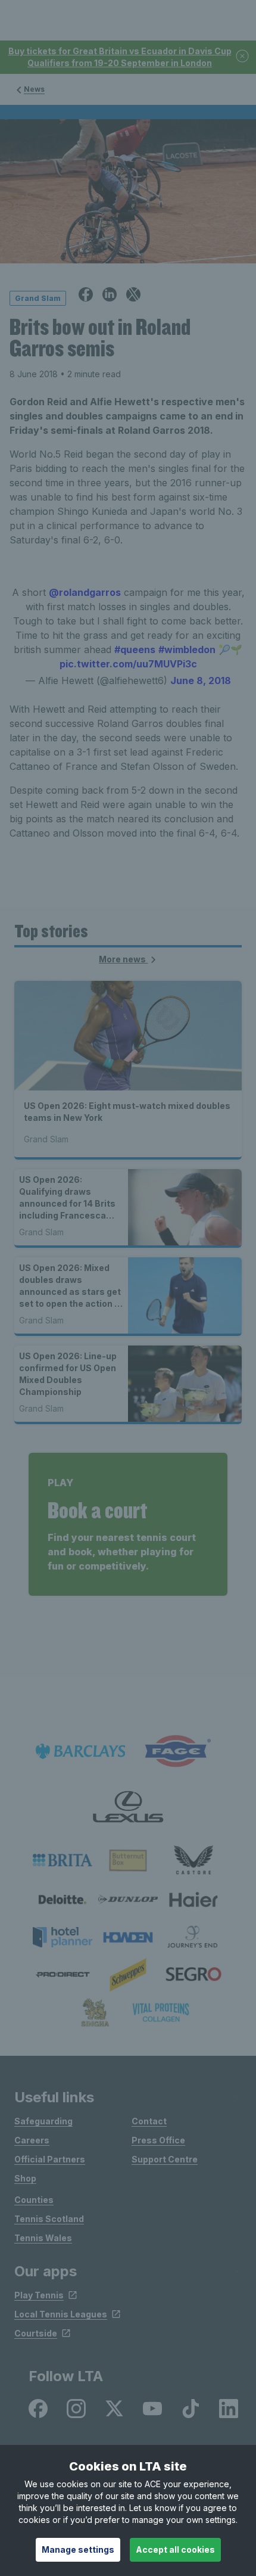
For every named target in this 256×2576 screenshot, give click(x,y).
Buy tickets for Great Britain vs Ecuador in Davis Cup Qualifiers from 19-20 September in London (120, 57)
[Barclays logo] (80, 1752)
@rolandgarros (85, 592)
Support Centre (165, 2159)
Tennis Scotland (49, 2219)
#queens (135, 650)
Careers (32, 2140)
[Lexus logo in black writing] (128, 1807)
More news (123, 959)
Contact (149, 2121)
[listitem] (63, 1860)
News (34, 89)
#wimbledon (187, 650)
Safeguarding (43, 2121)
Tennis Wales (43, 2238)
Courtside (36, 2333)
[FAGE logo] (176, 1752)
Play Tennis (39, 2295)
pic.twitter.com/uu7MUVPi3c (128, 664)
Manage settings (78, 2549)
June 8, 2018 (201, 680)
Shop (25, 2178)
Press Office (158, 2140)
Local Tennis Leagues (61, 2314)
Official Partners (50, 2159)
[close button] (243, 57)
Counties (34, 2200)
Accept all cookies (175, 2549)
